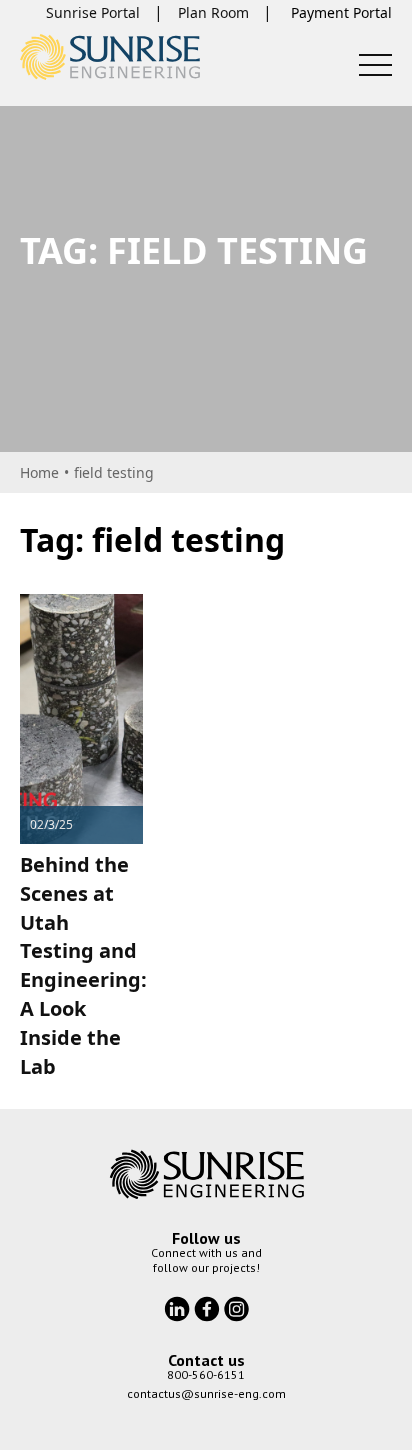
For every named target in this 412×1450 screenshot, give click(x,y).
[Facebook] (209, 1307)
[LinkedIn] (179, 1307)
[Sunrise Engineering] (110, 57)
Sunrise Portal (93, 12)
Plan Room (213, 12)
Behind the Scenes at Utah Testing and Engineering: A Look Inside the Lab (83, 965)
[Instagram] (236, 1307)
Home (39, 472)
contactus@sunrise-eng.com (206, 1393)
